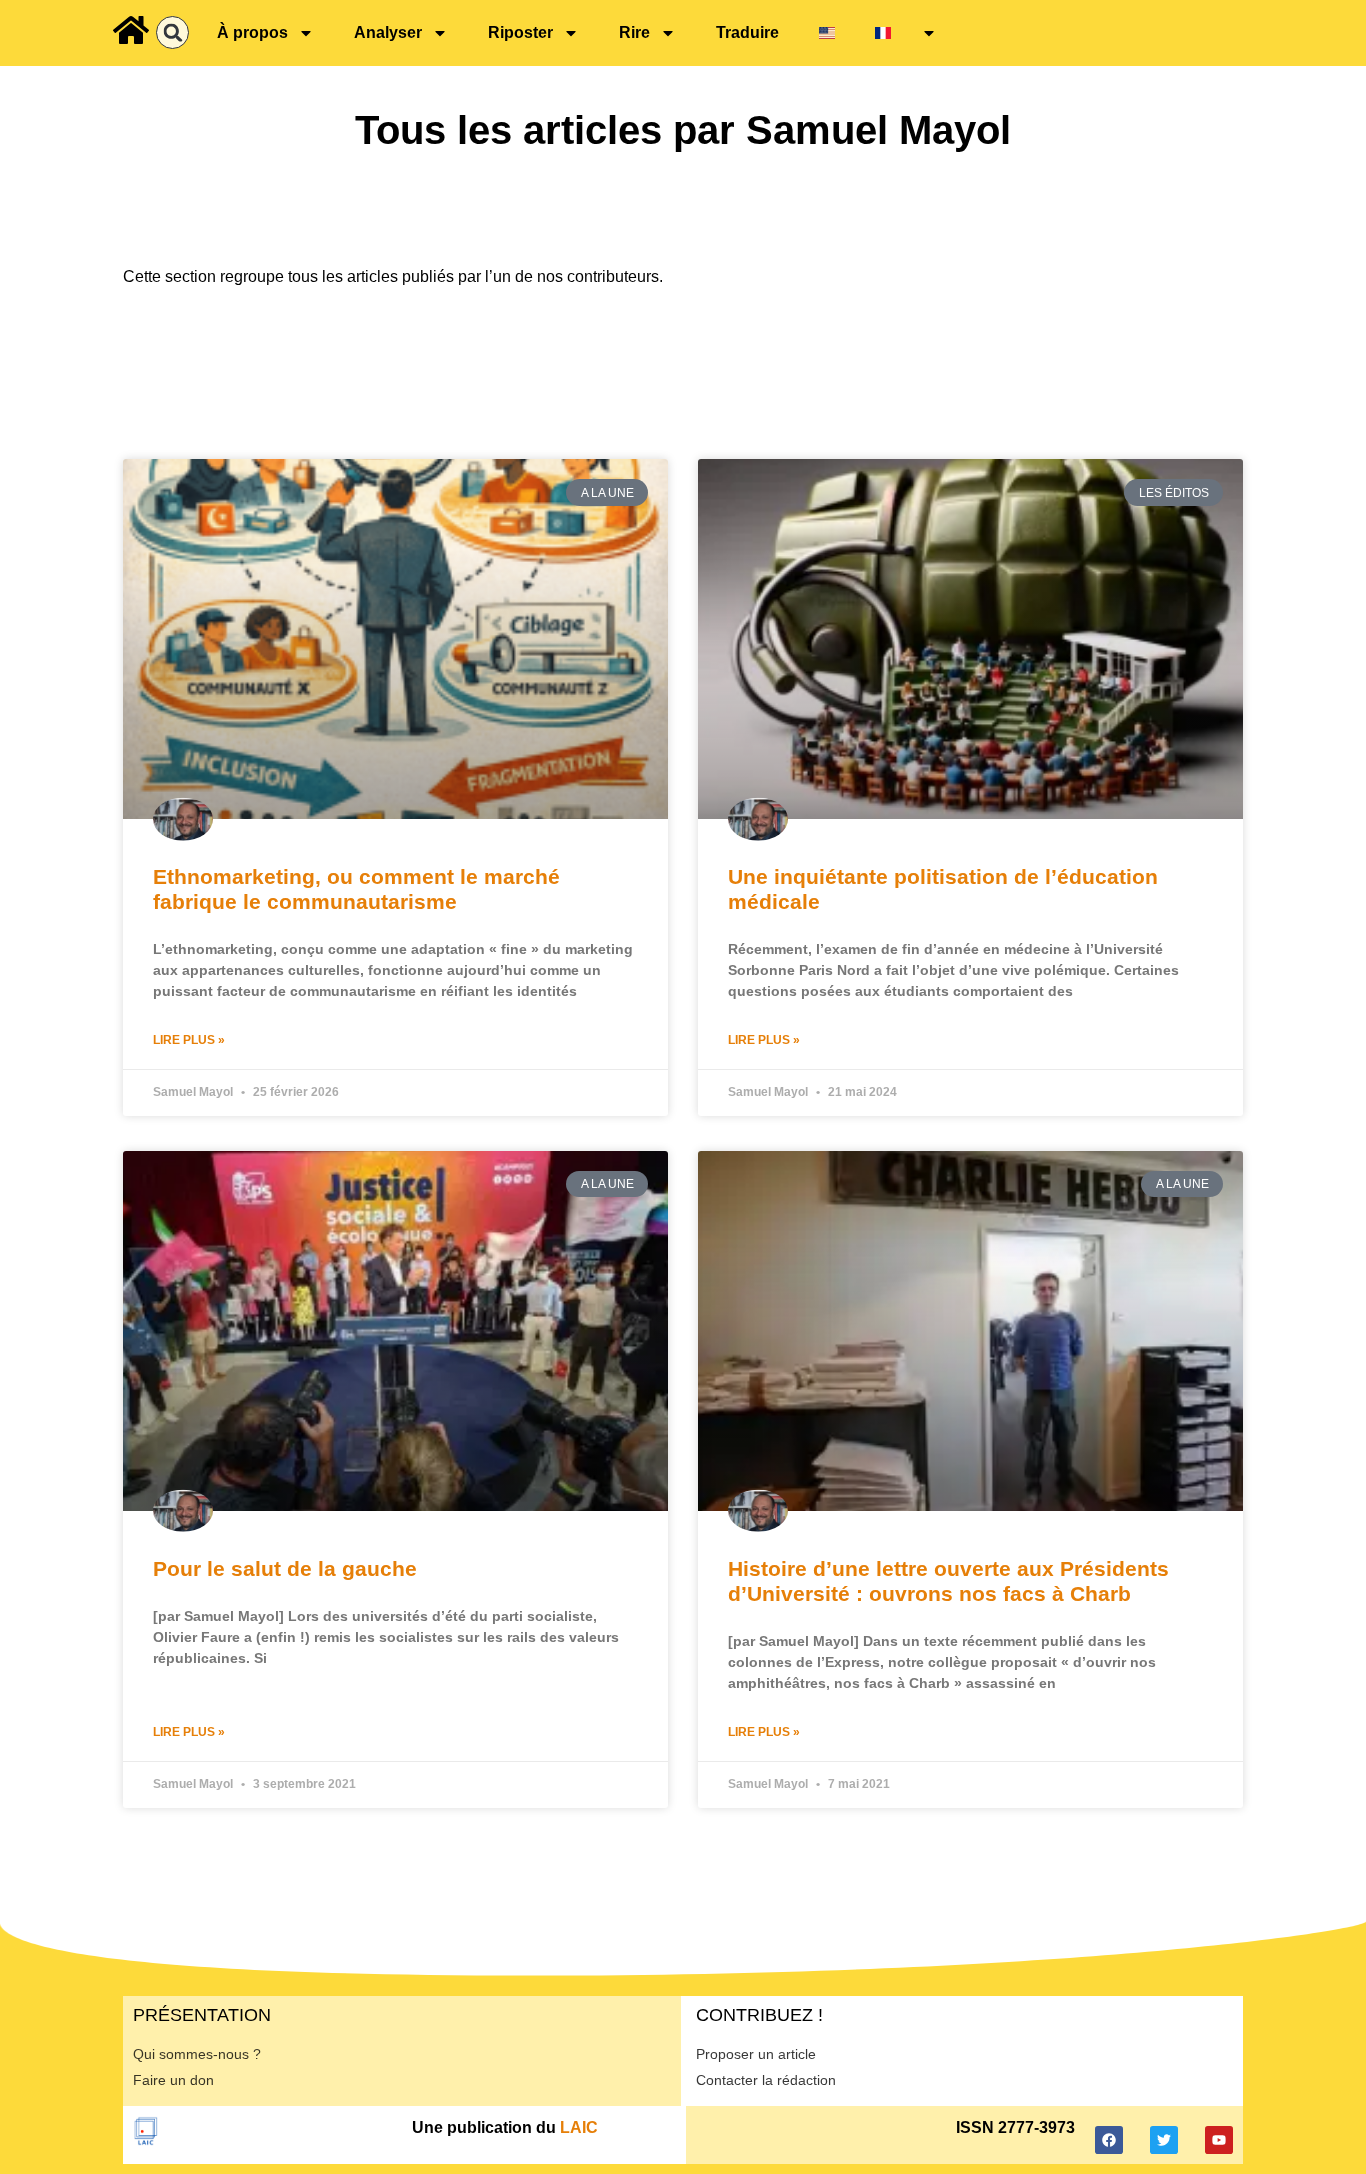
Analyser (388, 32)
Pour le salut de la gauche (285, 1568)
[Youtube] (1219, 2140)
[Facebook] (1109, 2140)
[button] (172, 32)
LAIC (579, 2127)
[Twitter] (1164, 2140)
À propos (252, 32)
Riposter (520, 32)
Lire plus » (189, 1040)
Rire (634, 32)
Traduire (747, 32)
